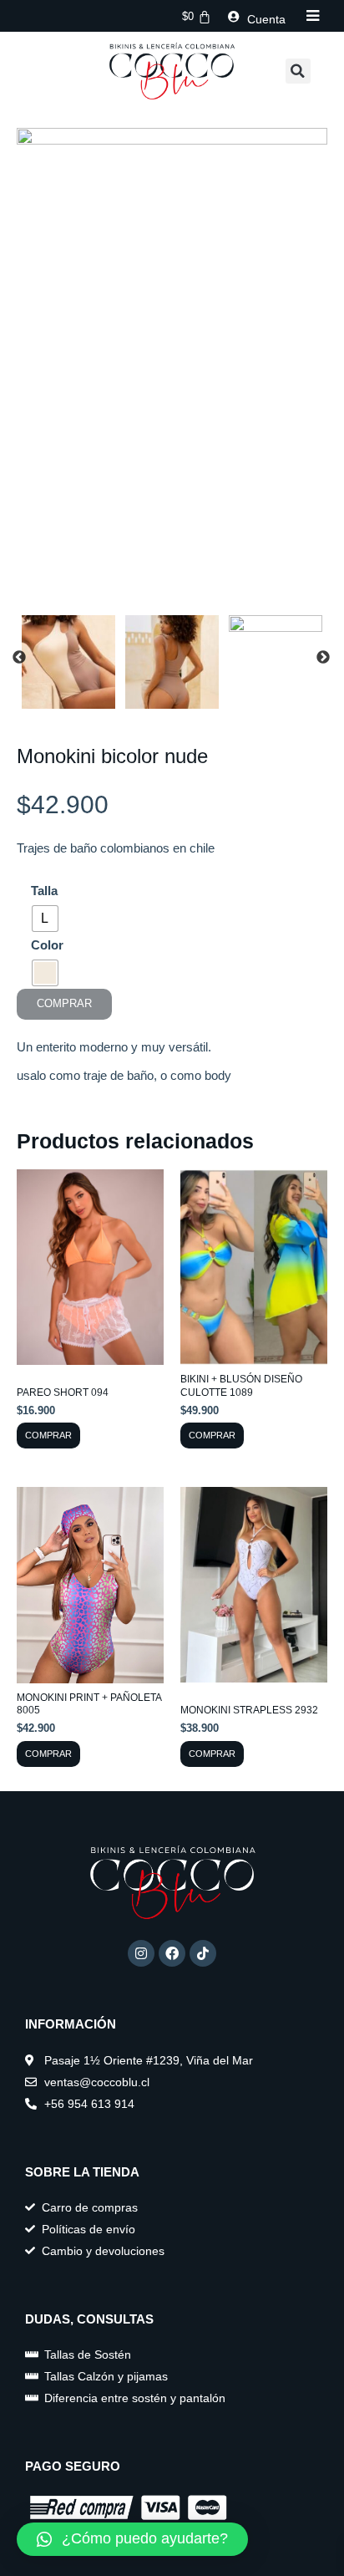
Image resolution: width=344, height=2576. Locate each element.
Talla (44, 891)
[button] (298, 71)
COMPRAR (64, 1003)
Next (323, 658)
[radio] (45, 919)
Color (47, 945)
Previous (19, 658)
